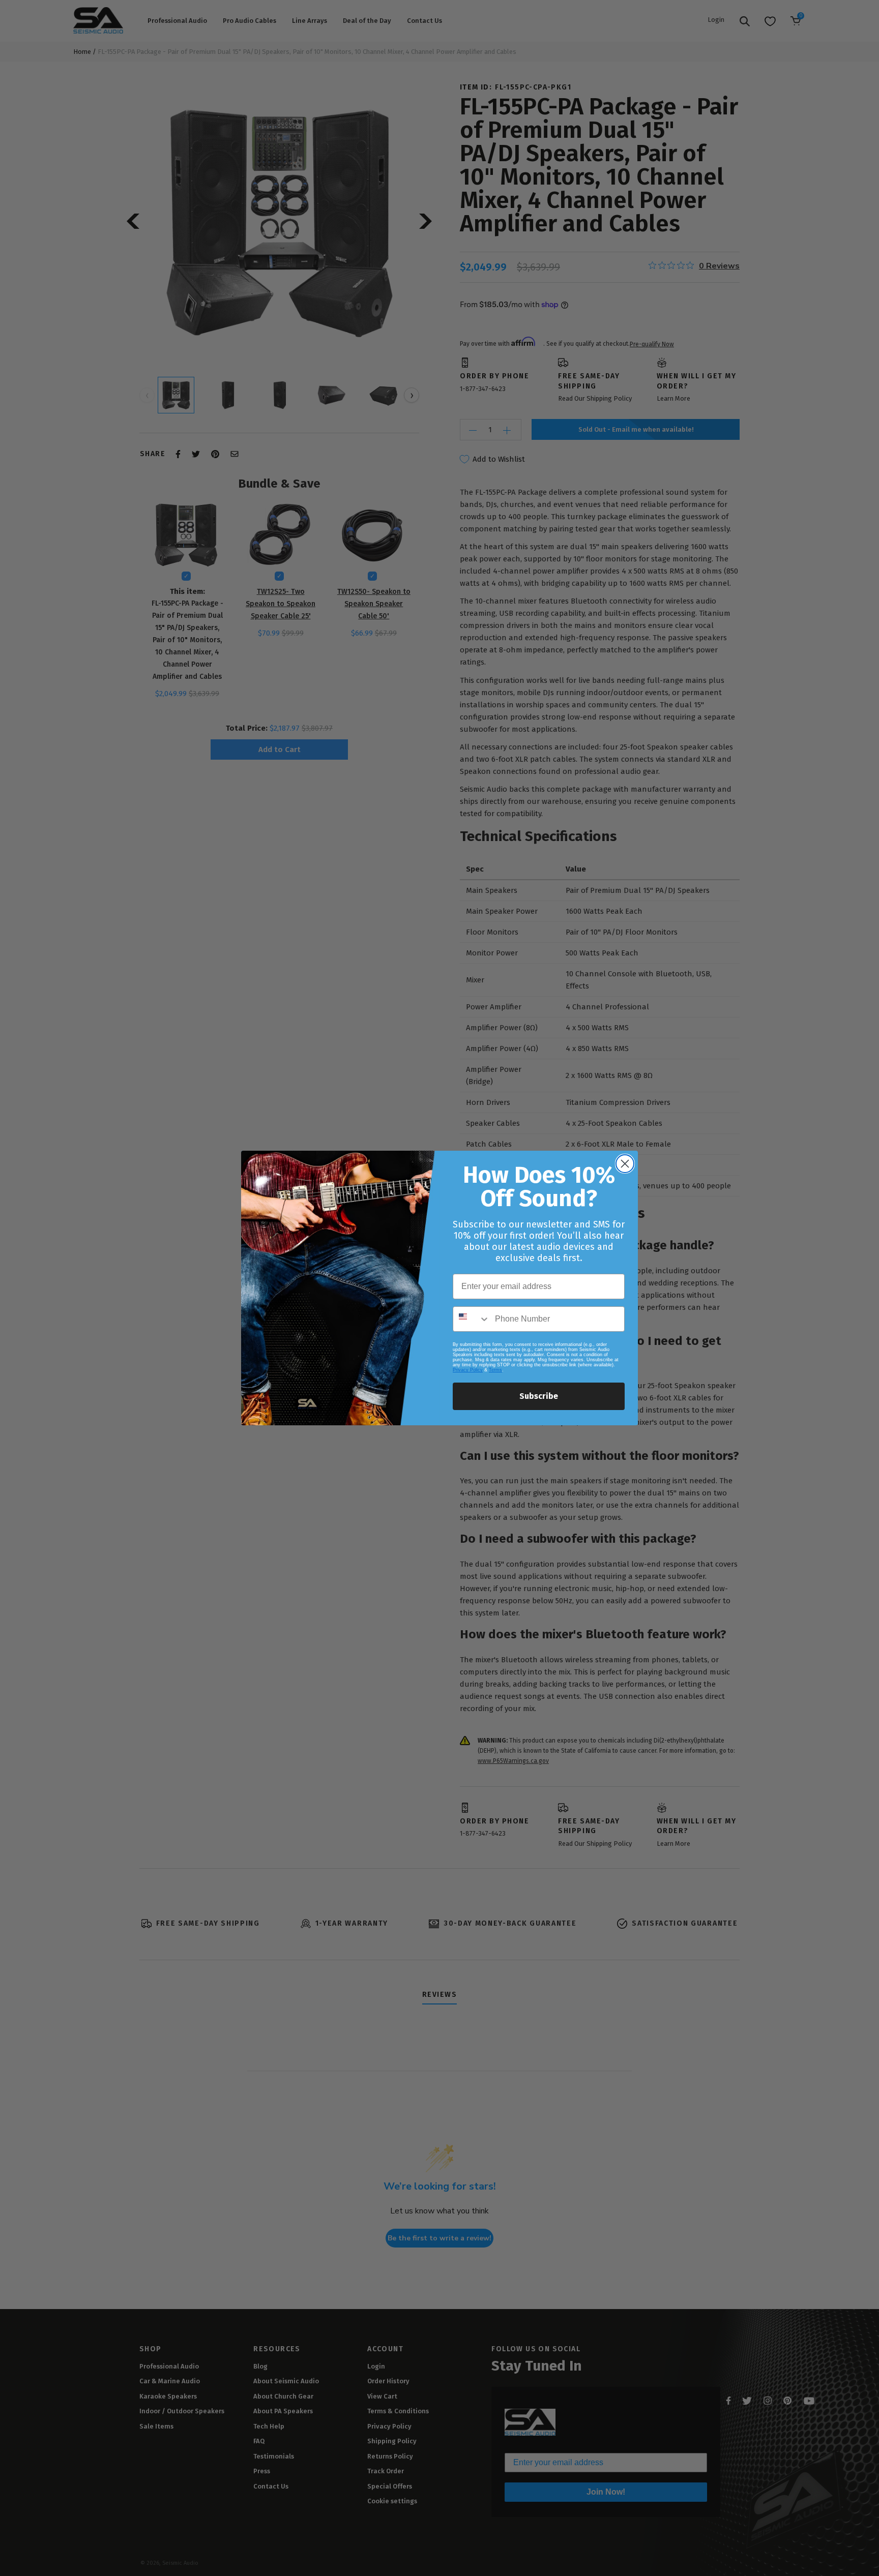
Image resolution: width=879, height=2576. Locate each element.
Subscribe (539, 1396)
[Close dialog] (625, 1164)
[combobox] (472, 1319)
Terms (495, 1370)
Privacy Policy (468, 1370)
